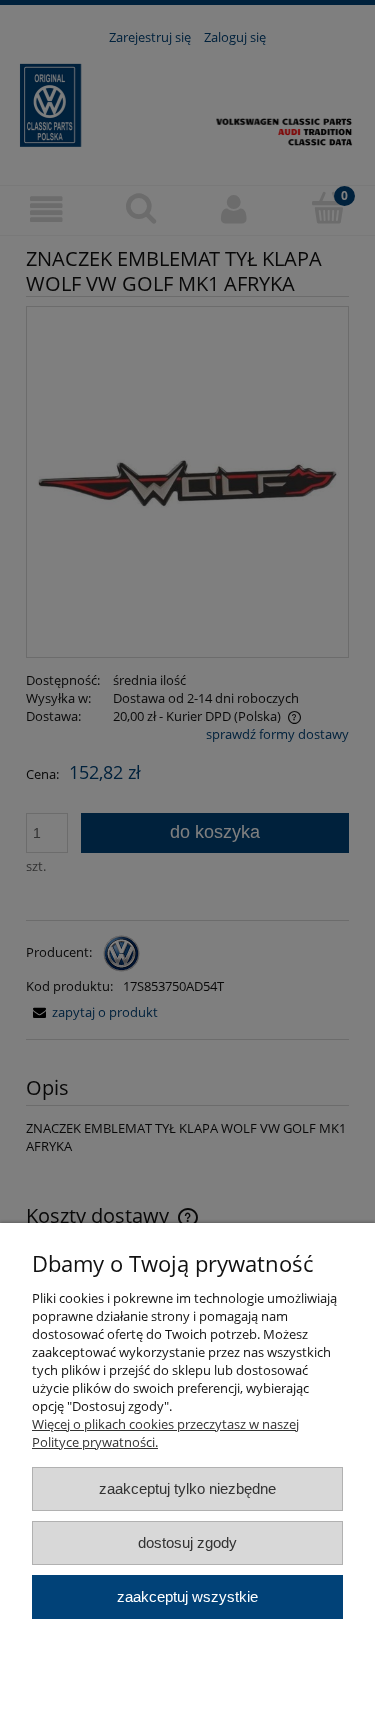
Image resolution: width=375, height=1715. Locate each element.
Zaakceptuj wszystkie (187, 1596)
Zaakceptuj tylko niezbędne (187, 1488)
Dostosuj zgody (187, 1542)
